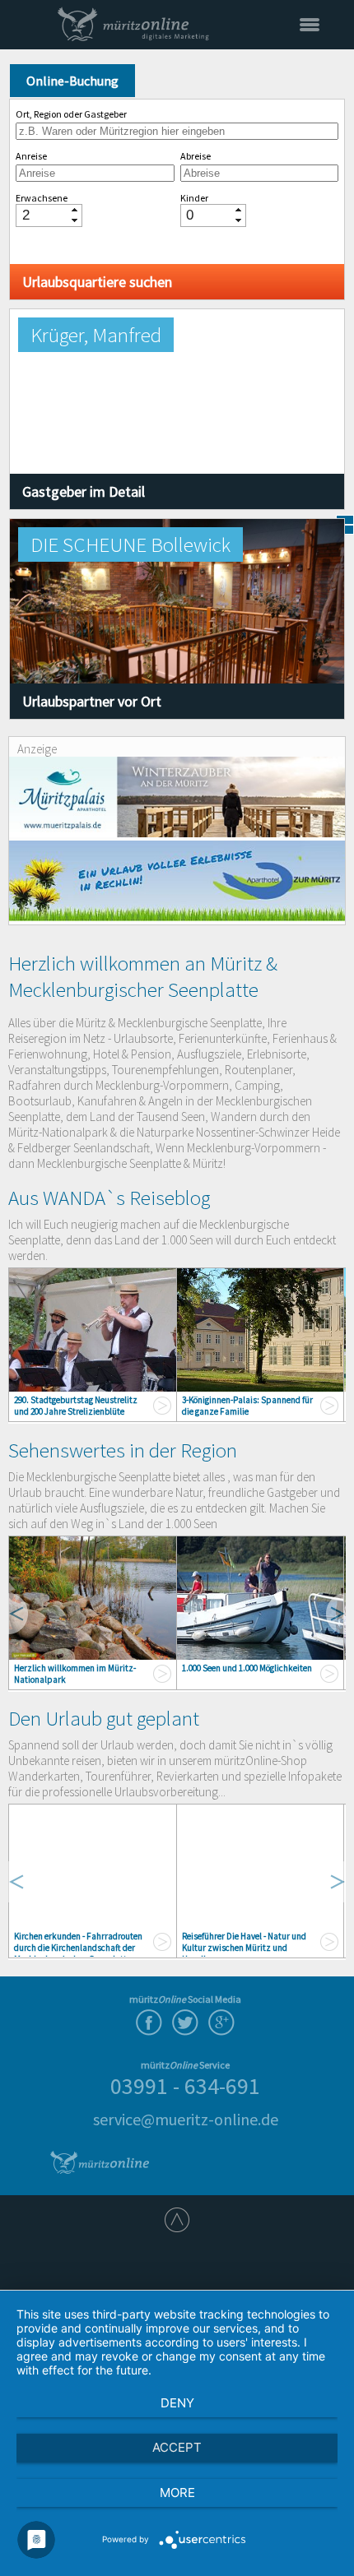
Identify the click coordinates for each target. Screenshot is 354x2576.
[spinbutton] (43, 215)
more (177, 2493)
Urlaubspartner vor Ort (92, 701)
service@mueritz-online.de (186, 2119)
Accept (177, 2447)
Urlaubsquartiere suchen (97, 282)
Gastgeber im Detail (84, 491)
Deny (177, 2403)
